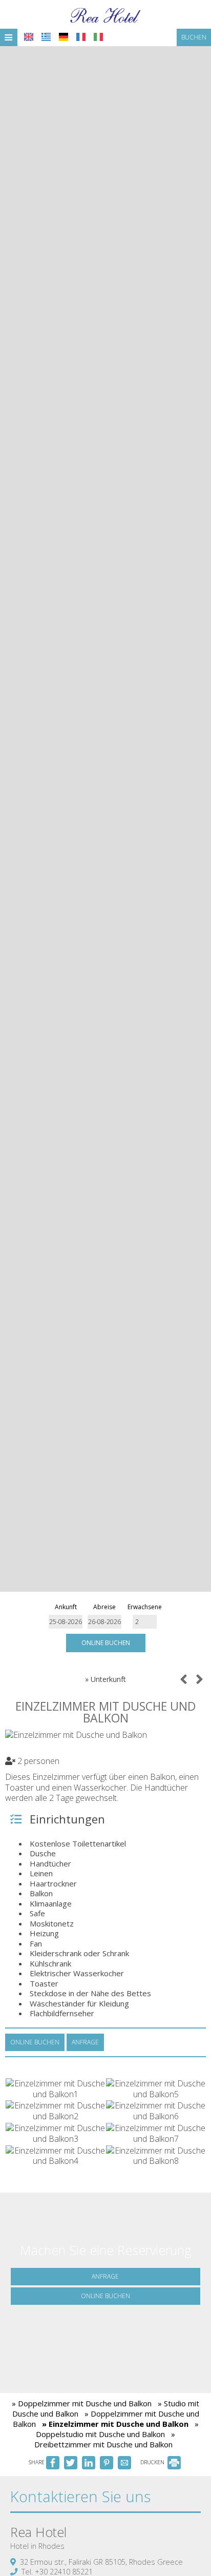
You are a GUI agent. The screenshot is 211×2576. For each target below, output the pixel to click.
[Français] (81, 37)
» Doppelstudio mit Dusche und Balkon (117, 2429)
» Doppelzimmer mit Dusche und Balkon (82, 2403)
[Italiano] (98, 37)
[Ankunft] (66, 1622)
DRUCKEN (153, 2462)
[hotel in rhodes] (105, 14)
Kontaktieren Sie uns (80, 2496)
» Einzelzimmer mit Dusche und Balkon (115, 2424)
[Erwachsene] (145, 1622)
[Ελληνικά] (46, 37)
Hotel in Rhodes (37, 2546)
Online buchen (106, 1643)
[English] (29, 37)
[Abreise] (105, 1622)
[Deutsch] (64, 37)
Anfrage (105, 2276)
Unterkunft (108, 1679)
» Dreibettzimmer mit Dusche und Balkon (105, 2439)
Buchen (194, 37)
